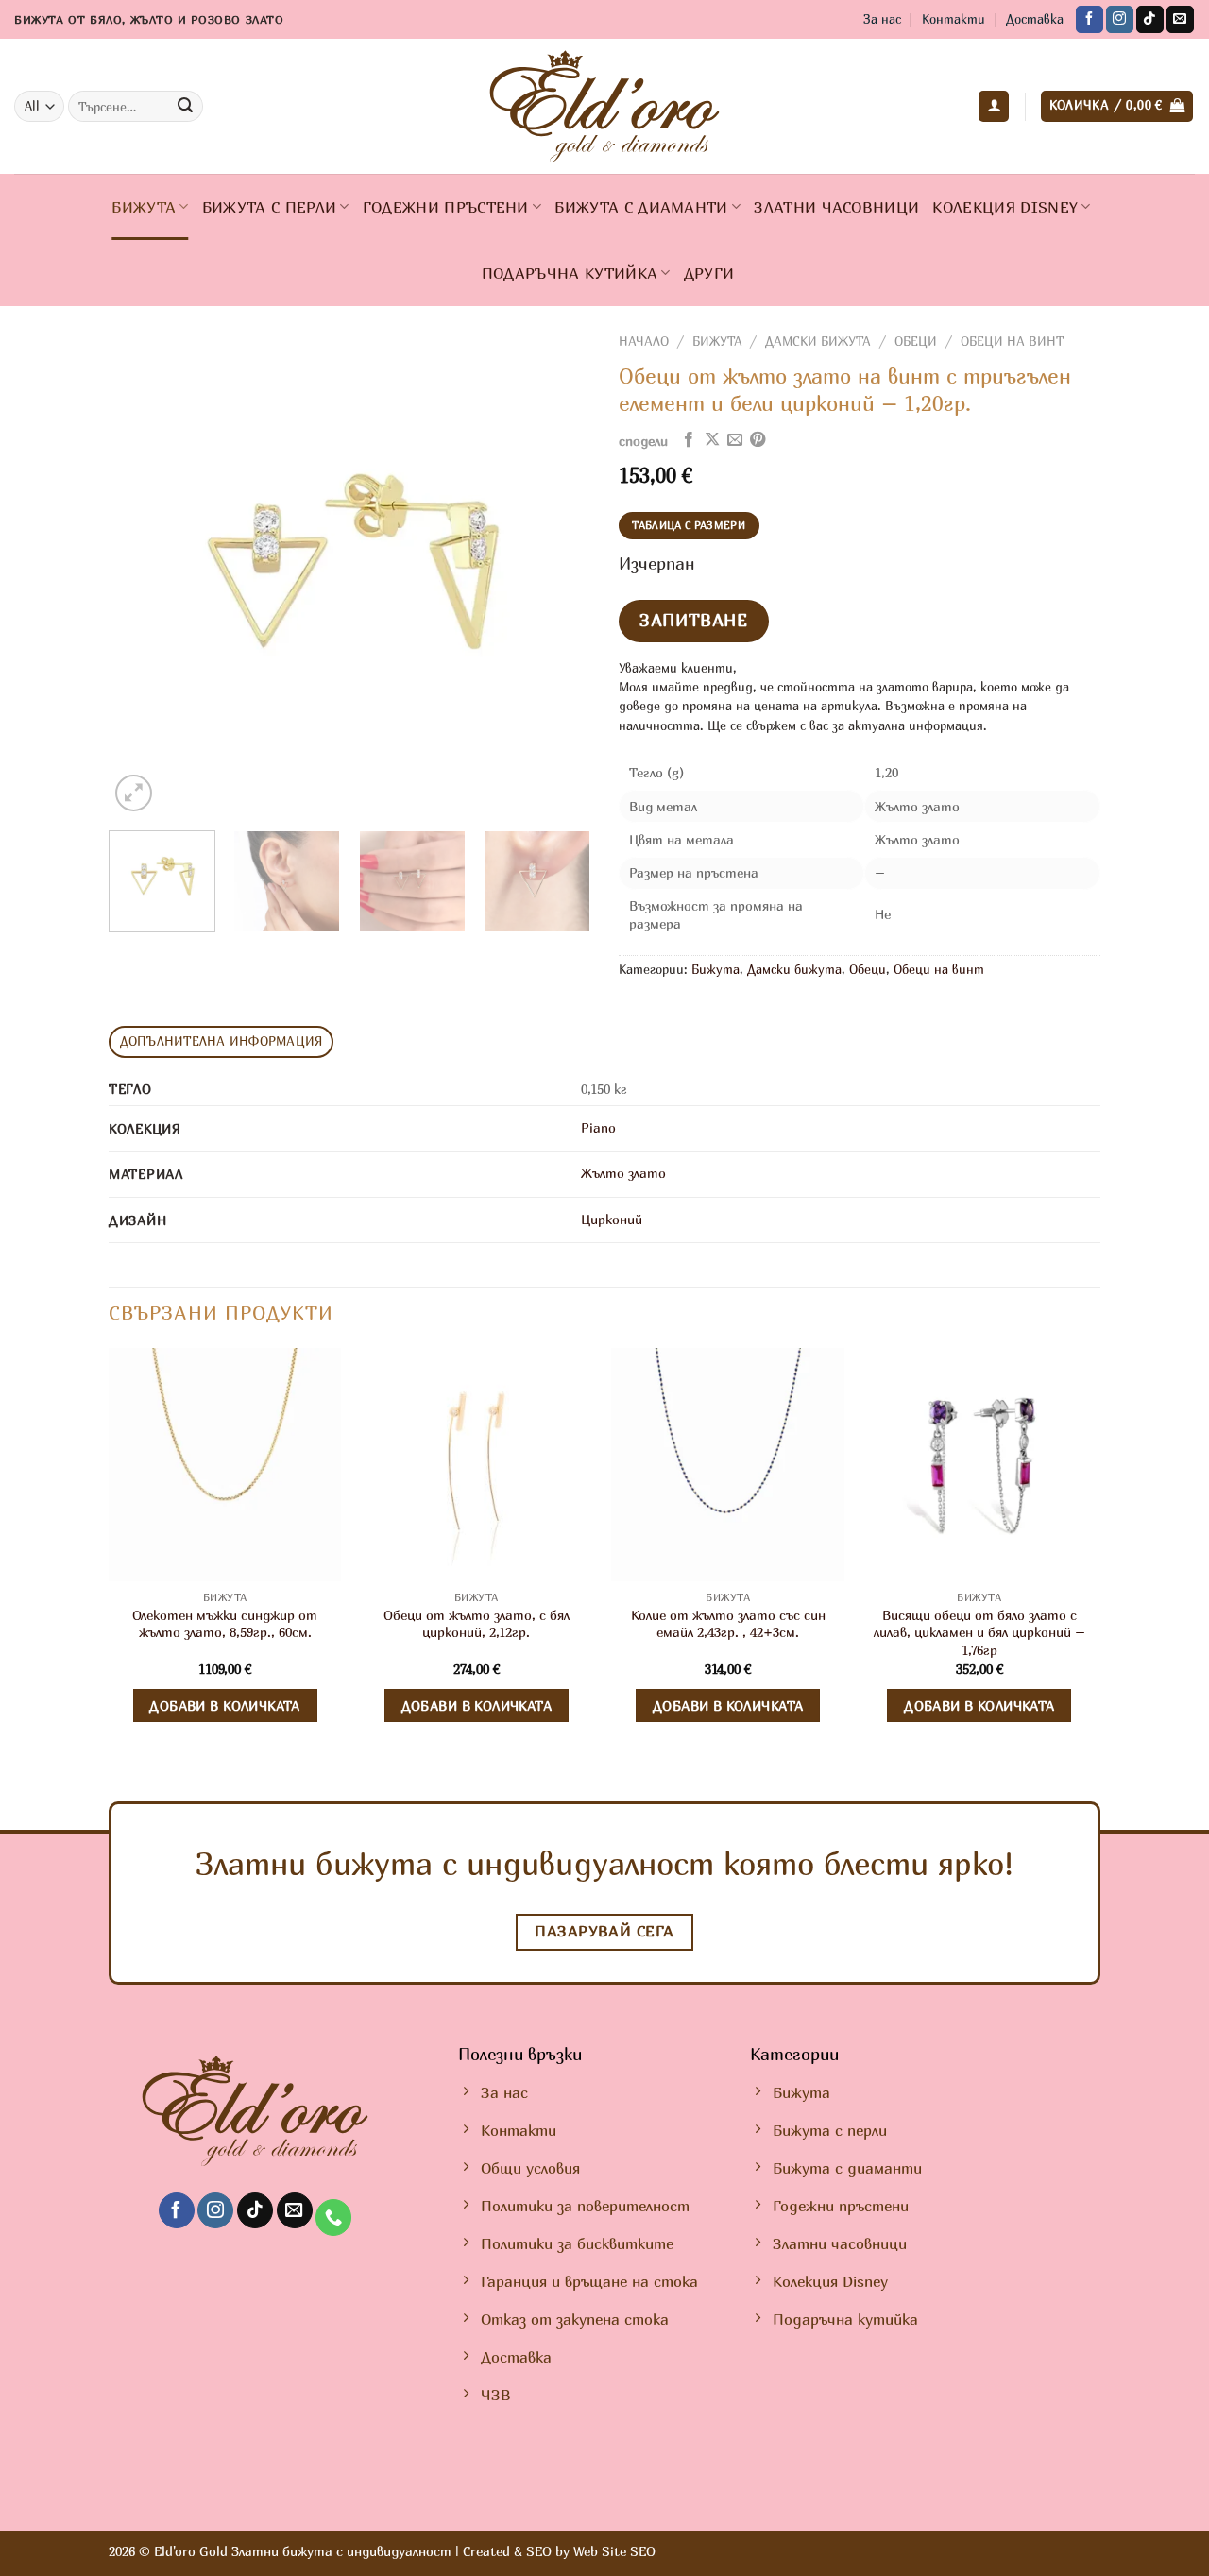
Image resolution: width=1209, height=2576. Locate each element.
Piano (598, 1127)
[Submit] (186, 107)
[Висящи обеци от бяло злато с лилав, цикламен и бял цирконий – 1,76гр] (980, 1465)
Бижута (144, 207)
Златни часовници (836, 207)
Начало (644, 341)
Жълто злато (623, 1173)
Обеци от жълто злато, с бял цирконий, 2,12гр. (477, 1624)
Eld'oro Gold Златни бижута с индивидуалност (303, 2551)
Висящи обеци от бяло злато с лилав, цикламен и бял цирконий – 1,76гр (979, 1632)
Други (709, 273)
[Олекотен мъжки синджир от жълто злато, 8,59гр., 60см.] (225, 1465)
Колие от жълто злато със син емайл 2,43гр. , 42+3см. (728, 1624)
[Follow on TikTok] (1150, 20)
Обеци (916, 341)
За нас (882, 19)
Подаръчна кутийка (570, 273)
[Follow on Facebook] (1090, 20)
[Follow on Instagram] (1120, 20)
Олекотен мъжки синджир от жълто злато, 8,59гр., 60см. (225, 1624)
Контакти (954, 19)
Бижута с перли (269, 207)
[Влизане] (994, 106)
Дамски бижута (818, 341)
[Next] (557, 575)
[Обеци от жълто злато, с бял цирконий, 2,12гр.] (477, 1465)
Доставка (1035, 19)
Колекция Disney (1005, 207)
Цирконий (612, 1219)
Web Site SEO (614, 2551)
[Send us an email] (1180, 20)
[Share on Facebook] (689, 440)
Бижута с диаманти (641, 207)
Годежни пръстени (446, 207)
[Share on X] (712, 440)
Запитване (693, 620)
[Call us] (333, 2218)
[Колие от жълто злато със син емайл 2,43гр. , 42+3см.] (728, 1465)
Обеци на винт (1012, 341)
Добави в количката (225, 1706)
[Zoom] (134, 793)
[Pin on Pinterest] (758, 440)
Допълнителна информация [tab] (221, 1041)
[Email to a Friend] (735, 440)
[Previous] (142, 575)
